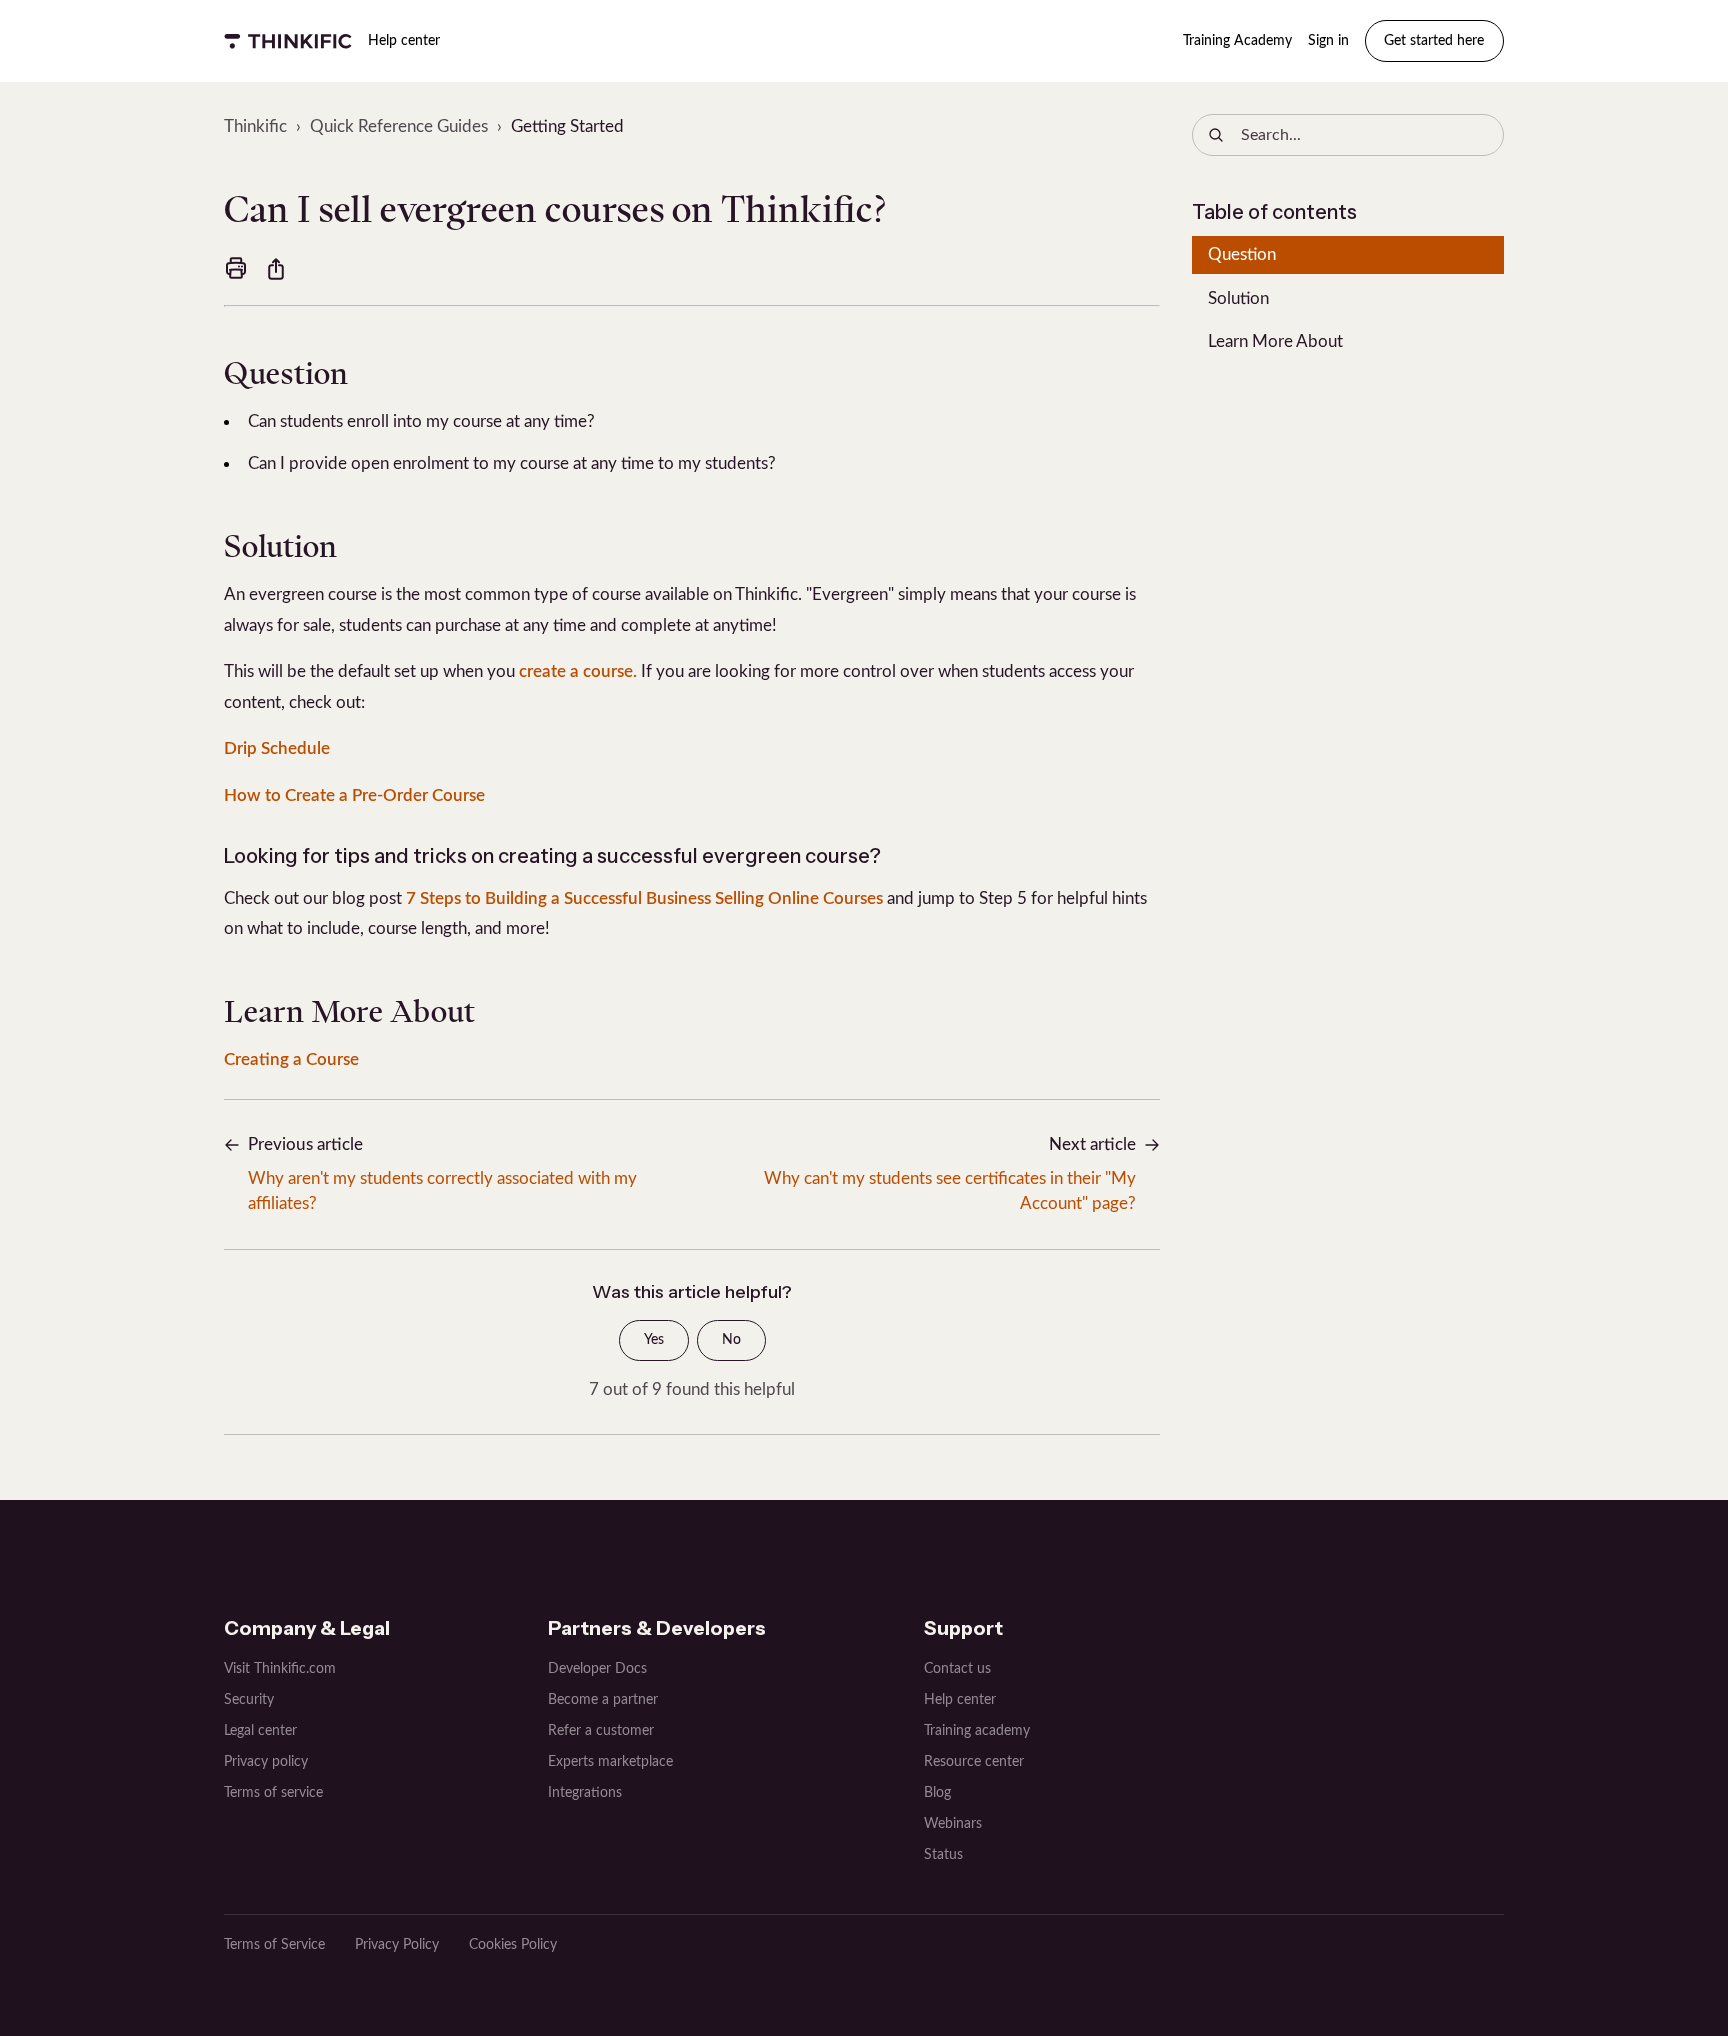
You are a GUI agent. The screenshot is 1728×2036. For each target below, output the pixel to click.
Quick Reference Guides (399, 126)
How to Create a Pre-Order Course (354, 795)
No (731, 1340)
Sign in (1328, 41)
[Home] (288, 41)
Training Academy (1237, 41)
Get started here (1434, 41)
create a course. (578, 671)
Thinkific (255, 126)
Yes (654, 1340)
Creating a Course (291, 1059)
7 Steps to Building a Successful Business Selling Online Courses (644, 898)
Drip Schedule (277, 748)
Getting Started (567, 126)
